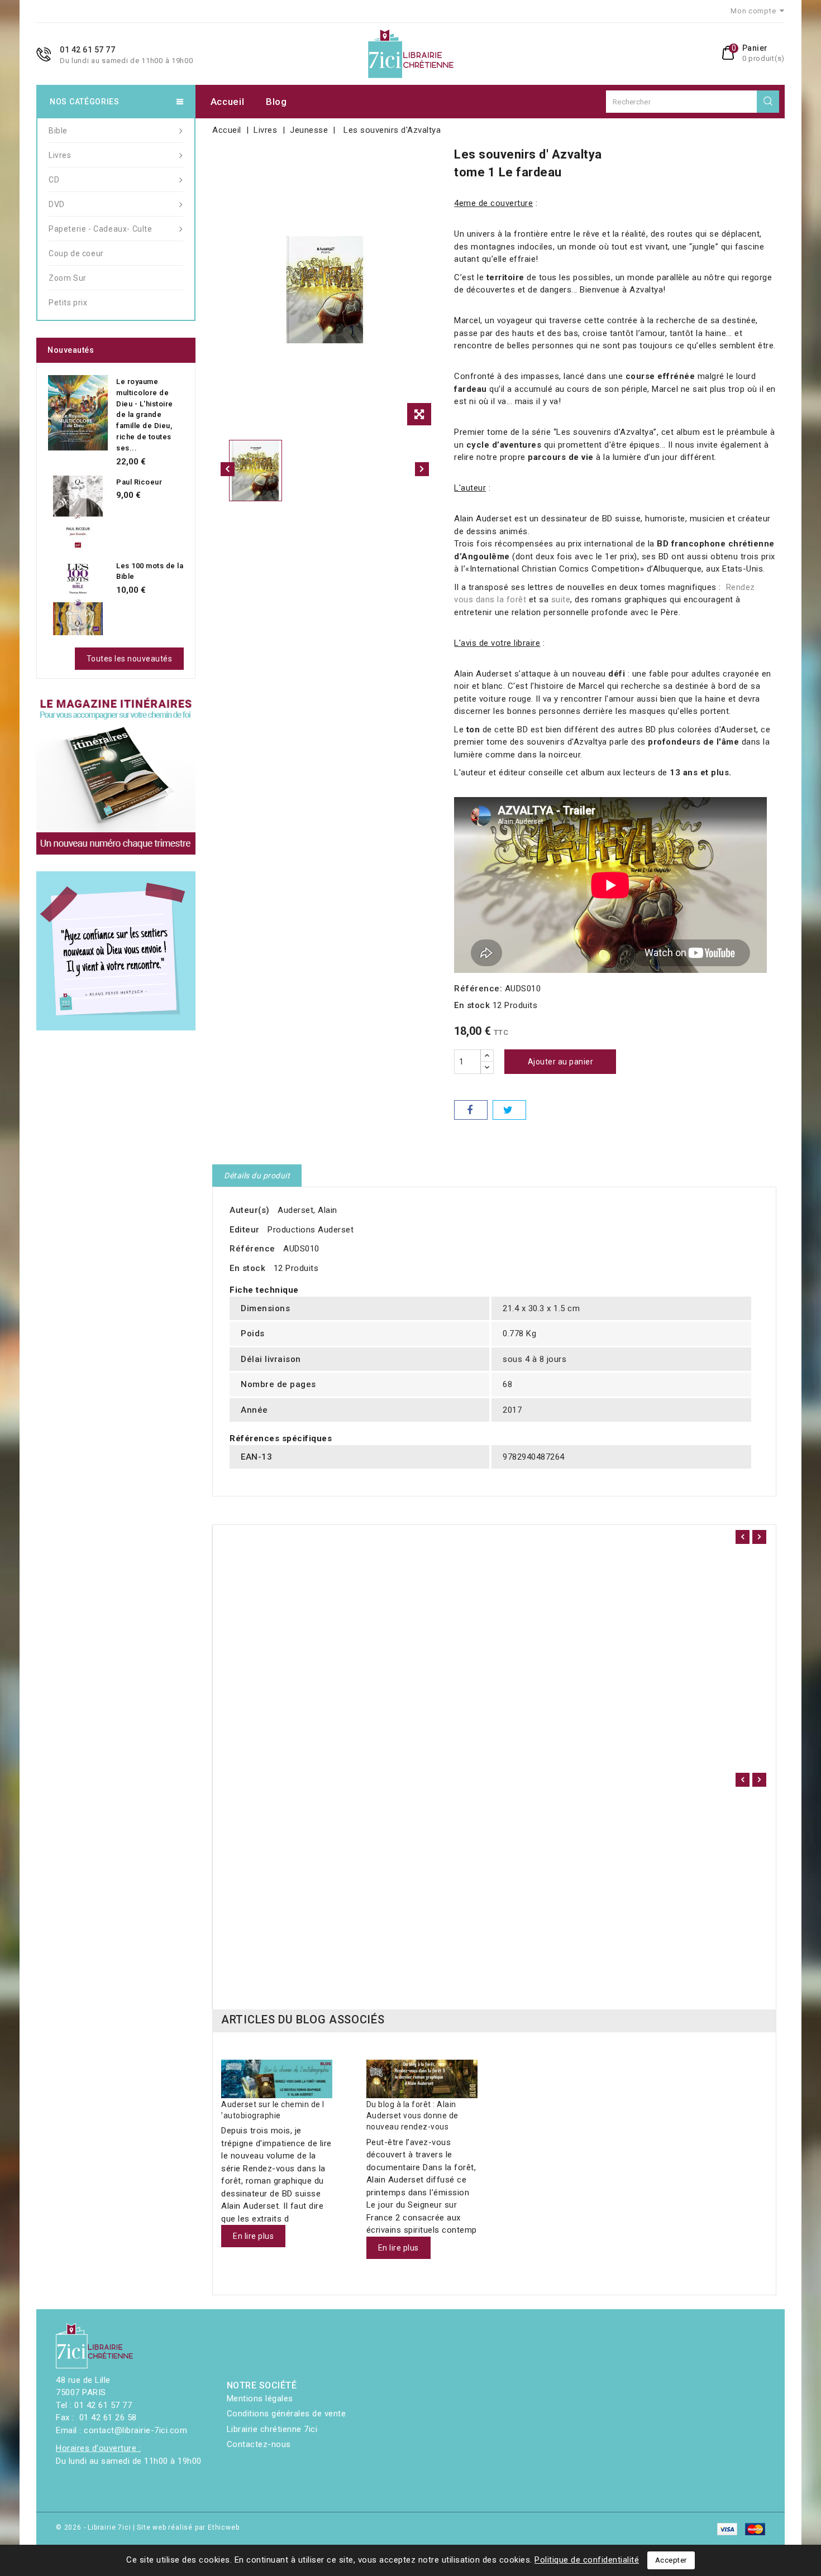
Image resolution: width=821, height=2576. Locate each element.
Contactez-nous (259, 2444)
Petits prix (68, 303)
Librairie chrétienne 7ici (272, 2429)
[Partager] (471, 1110)
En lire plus (253, 2236)
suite (561, 599)
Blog (276, 102)
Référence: (478, 989)
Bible (58, 131)
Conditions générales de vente (287, 2414)
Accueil (228, 102)
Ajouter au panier (561, 1062)
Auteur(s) (250, 1210)
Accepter (671, 2560)
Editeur (245, 1230)
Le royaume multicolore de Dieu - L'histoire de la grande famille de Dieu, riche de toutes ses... (145, 415)
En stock (472, 1005)
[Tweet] (509, 1110)
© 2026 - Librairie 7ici (94, 2527)
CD (54, 180)
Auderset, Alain (307, 1210)
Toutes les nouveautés (130, 659)
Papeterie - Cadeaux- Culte (101, 229)
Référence (252, 1249)
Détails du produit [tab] (257, 1176)
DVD (57, 204)
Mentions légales (260, 2398)
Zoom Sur (68, 278)
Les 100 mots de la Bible (150, 571)
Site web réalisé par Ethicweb (188, 2527)
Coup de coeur (76, 253)
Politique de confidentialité (587, 2560)
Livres (60, 155)
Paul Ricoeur (139, 482)
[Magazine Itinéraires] (116, 775)
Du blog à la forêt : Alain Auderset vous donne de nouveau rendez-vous (412, 2116)
